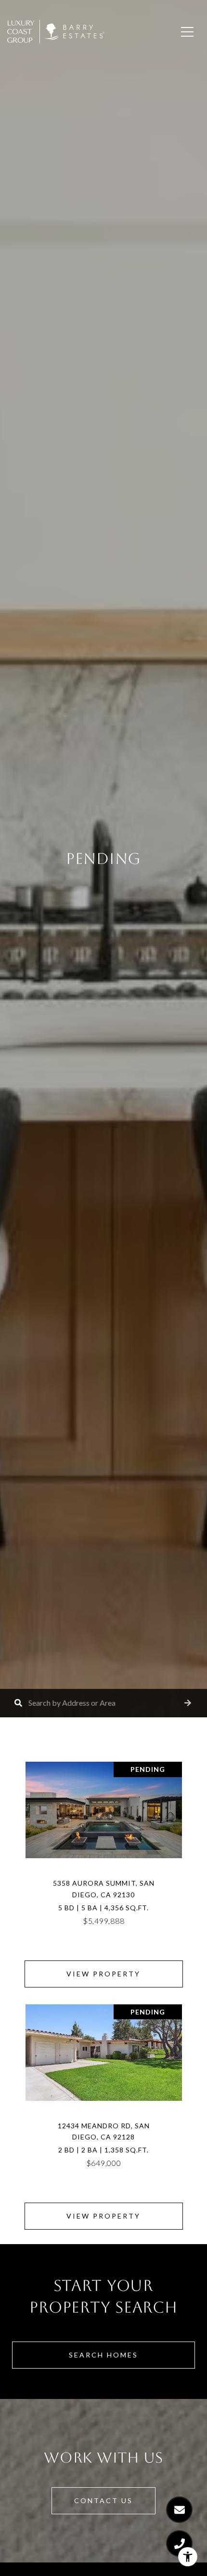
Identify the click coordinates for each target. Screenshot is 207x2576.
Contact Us (103, 2501)
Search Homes (103, 2355)
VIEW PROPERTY (103, 1974)
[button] (188, 1703)
